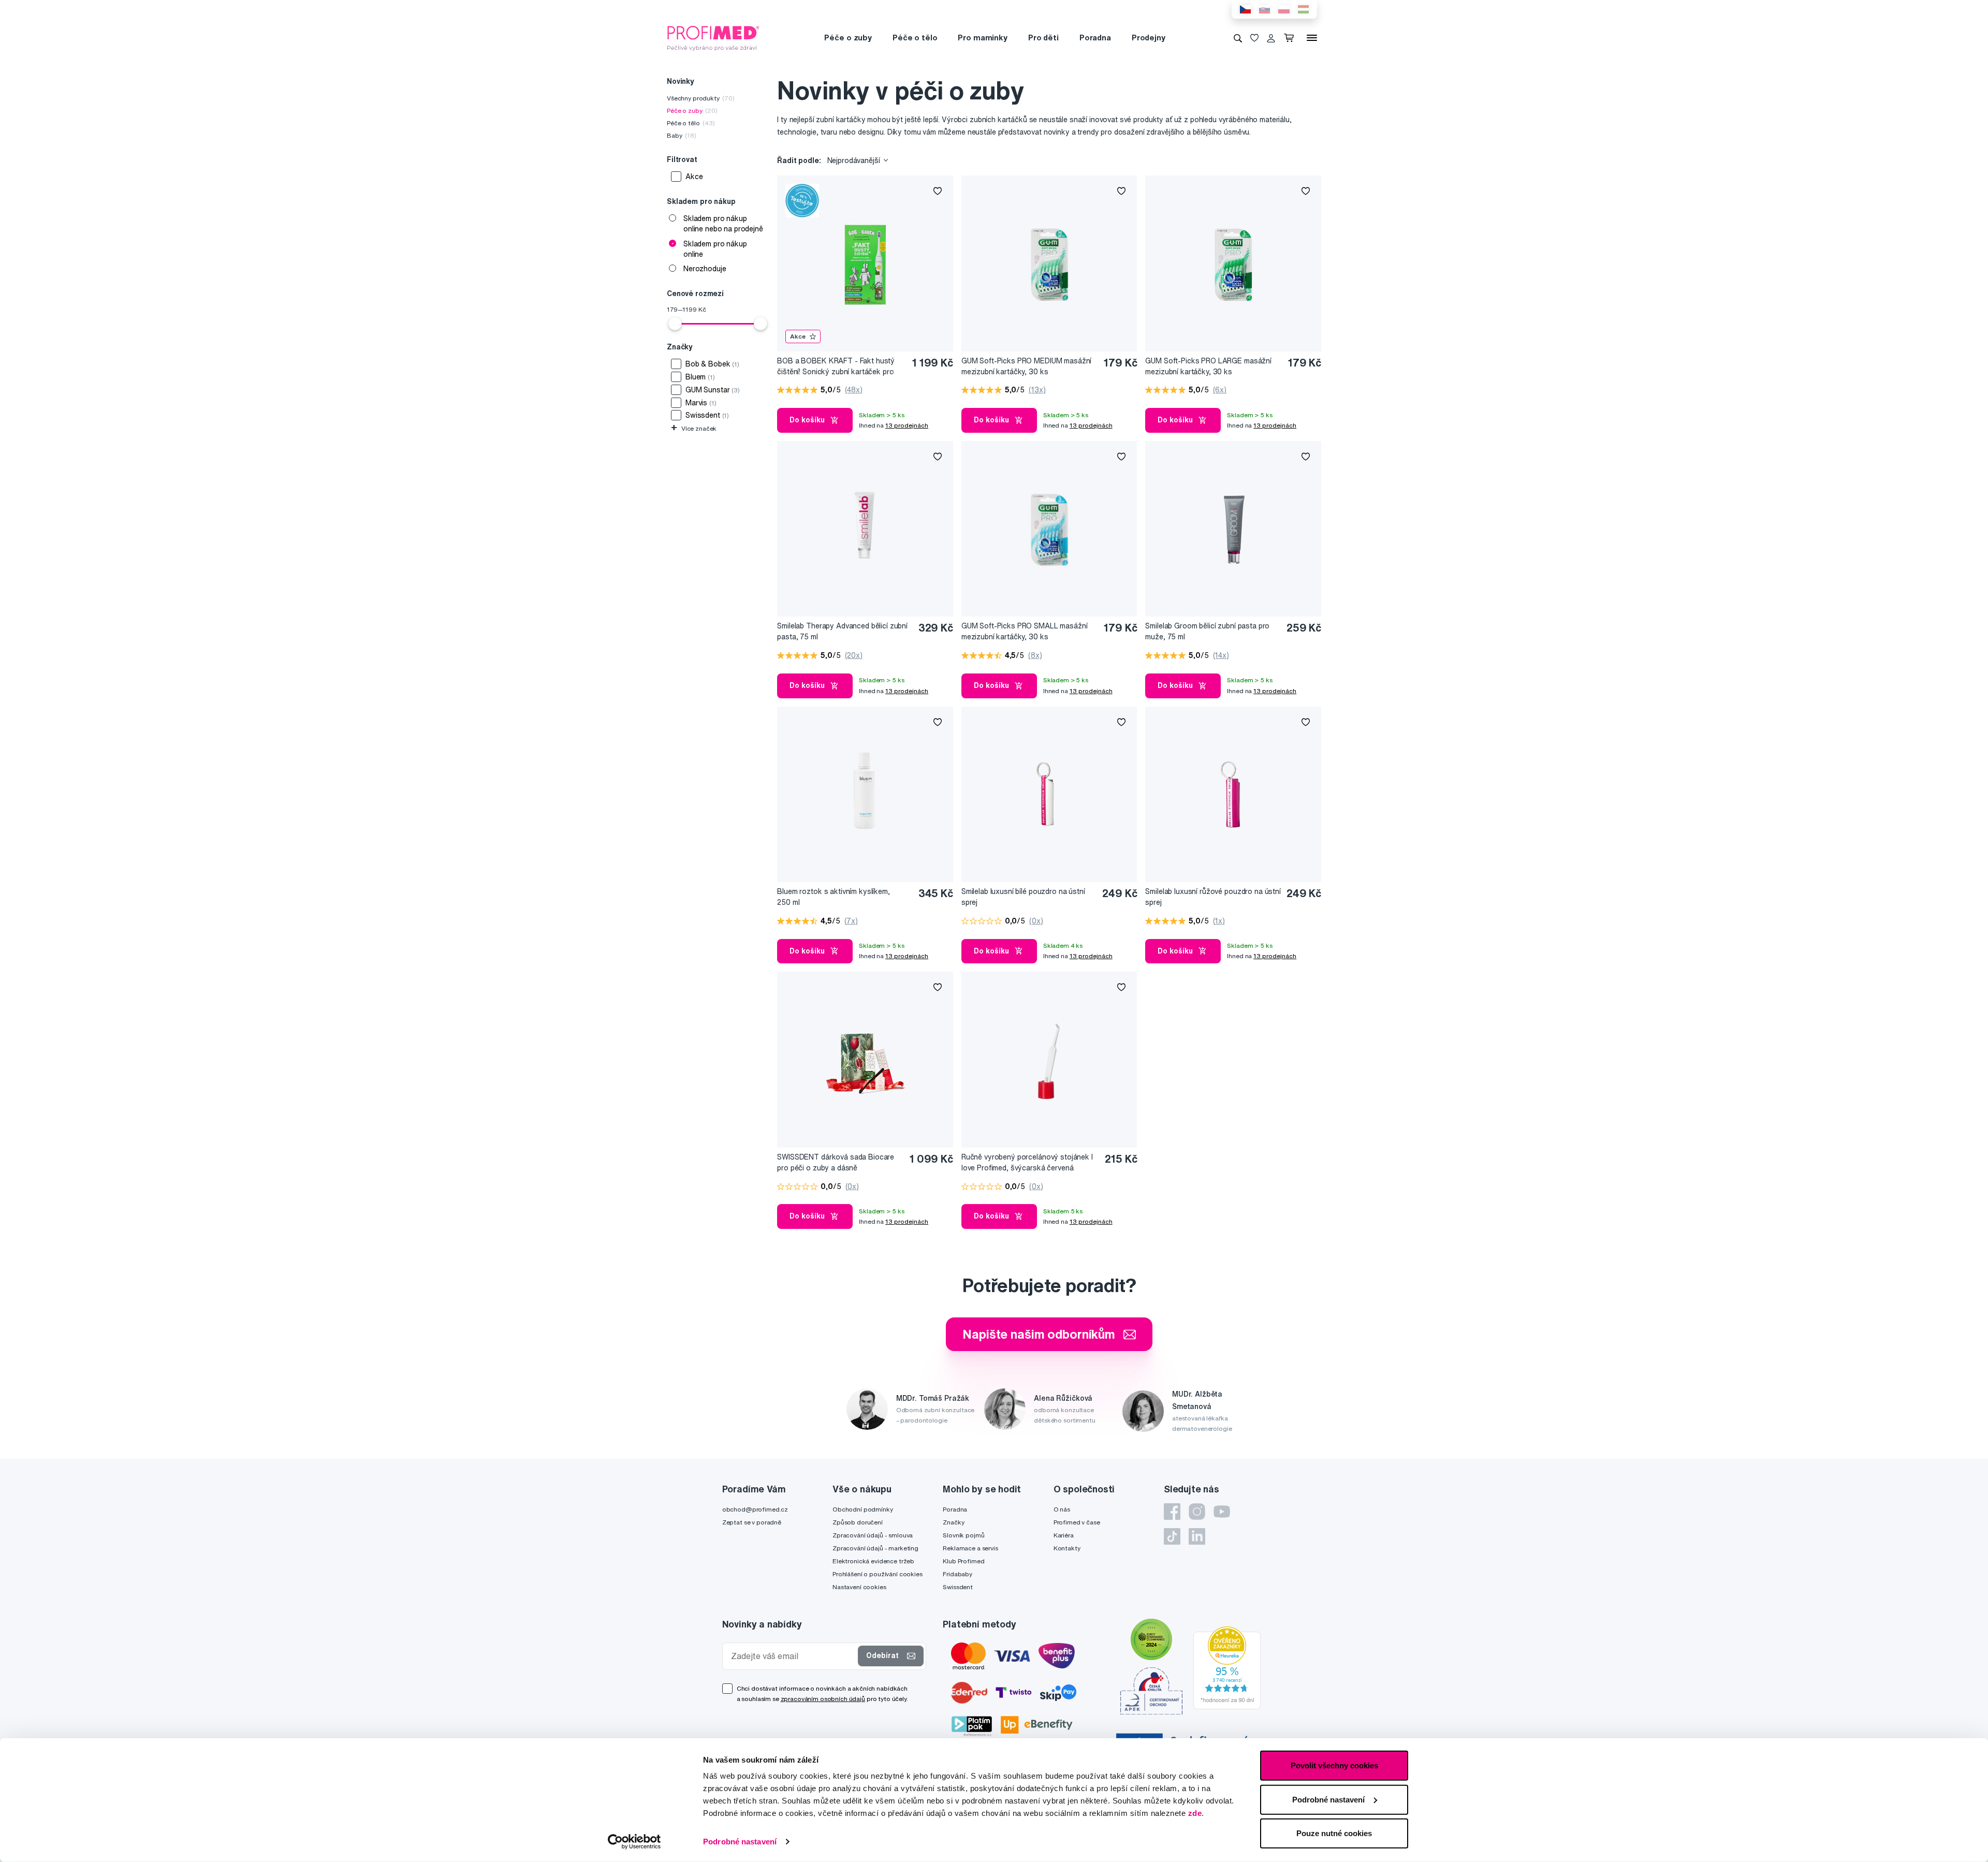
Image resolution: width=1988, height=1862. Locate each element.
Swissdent (958, 1587)
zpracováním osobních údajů (823, 1699)
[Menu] (1312, 38)
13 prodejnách (907, 425)
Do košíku (807, 420)
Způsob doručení (858, 1522)
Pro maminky (982, 38)
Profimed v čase (1077, 1522)
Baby (682, 135)
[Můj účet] (1271, 38)
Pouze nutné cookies (1334, 1833)
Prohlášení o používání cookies (878, 1574)
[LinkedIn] (1197, 1536)
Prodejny (1149, 38)
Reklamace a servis (970, 1548)
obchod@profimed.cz (755, 1509)
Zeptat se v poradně (752, 1522)
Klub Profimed (963, 1561)
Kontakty (1067, 1548)
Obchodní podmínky (863, 1509)
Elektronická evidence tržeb (873, 1561)
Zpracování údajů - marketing (875, 1548)
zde (1195, 1813)
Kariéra (1064, 1535)
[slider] (675, 324)
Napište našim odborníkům (1039, 1334)
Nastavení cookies (859, 1587)
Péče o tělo (915, 38)
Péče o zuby (848, 38)
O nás (1062, 1509)
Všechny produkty (701, 98)
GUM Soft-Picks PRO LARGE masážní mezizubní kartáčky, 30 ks (1208, 366)
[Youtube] (1222, 1512)
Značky (953, 1522)
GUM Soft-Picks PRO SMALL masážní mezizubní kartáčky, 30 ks (1025, 631)
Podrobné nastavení (740, 1842)
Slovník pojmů (963, 1535)
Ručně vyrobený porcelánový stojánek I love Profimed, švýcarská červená (1027, 1162)
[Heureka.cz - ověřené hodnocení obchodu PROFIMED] (1227, 1667)
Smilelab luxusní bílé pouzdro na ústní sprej (1023, 897)
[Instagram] (1197, 1512)
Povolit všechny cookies (1334, 1765)
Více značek (694, 428)
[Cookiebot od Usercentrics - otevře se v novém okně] (634, 1842)
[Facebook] (1172, 1512)
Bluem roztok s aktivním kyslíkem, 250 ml (833, 897)
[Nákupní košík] (1291, 38)
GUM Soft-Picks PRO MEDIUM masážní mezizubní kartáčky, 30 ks (1026, 366)
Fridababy (958, 1574)
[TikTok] (1172, 1536)
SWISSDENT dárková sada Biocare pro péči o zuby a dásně (836, 1162)
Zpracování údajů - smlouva (873, 1535)
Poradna (1095, 38)
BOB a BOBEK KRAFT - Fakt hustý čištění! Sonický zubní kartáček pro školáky (836, 367)
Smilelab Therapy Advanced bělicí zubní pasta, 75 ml (842, 631)
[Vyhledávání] (1238, 38)
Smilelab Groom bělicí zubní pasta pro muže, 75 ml (1207, 631)
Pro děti (1043, 38)
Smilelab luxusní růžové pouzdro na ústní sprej (1213, 897)
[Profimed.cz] (713, 37)
